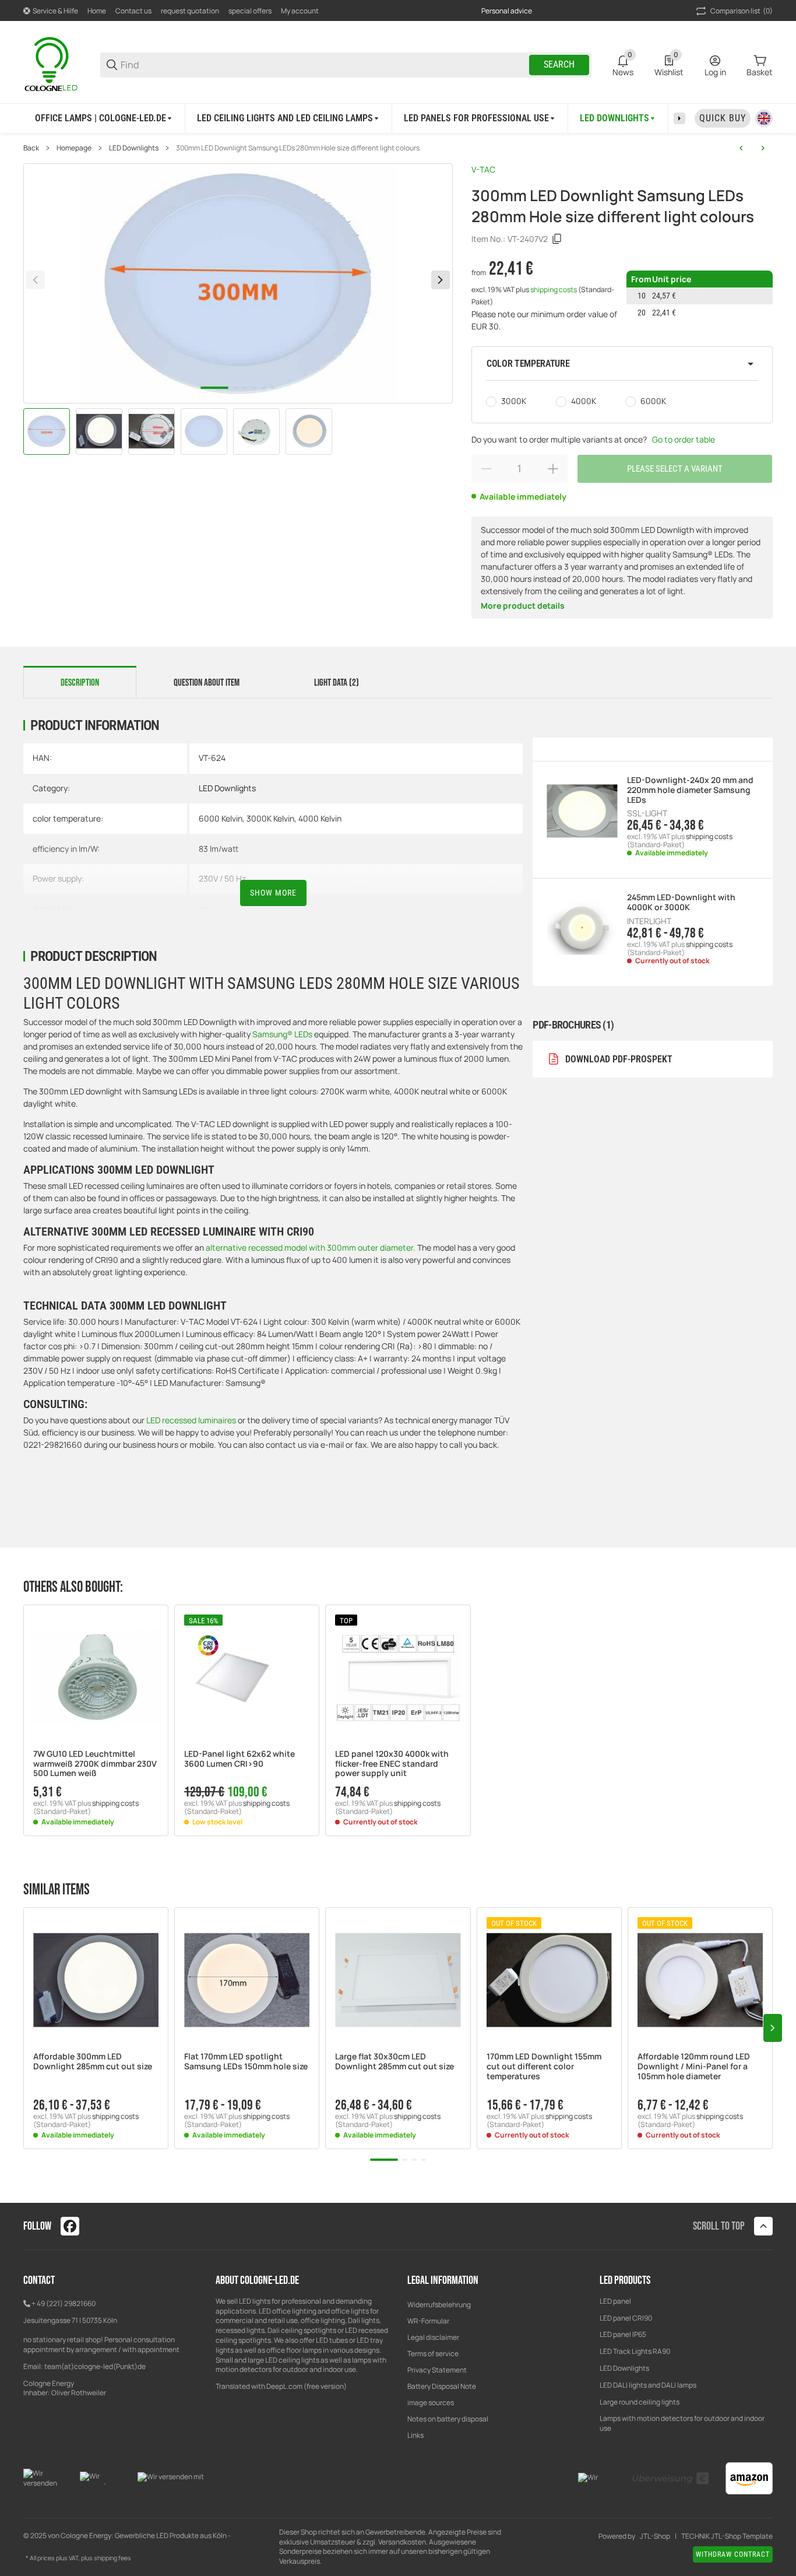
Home (97, 11)
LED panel (615, 2301)
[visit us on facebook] (70, 2226)
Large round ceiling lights (640, 2402)
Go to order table (684, 439)
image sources (431, 2403)
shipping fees (112, 2558)
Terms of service (433, 2354)
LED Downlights (134, 148)
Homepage (74, 148)
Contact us (133, 11)
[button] (622, 364)
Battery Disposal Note (442, 2386)
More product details (523, 606)
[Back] (36, 280)
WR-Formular (428, 2321)
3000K (514, 401)
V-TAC (483, 169)
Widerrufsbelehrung (439, 2305)
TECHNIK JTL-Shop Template (727, 2536)
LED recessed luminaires (192, 1420)
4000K (584, 401)
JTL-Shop (655, 2536)
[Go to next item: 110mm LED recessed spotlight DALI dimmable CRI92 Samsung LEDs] (763, 148)
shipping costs (554, 289)
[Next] (441, 280)
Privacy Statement (437, 2370)
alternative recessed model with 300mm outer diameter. (311, 1247)
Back (31, 148)
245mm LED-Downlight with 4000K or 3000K (681, 903)
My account (300, 11)
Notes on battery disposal (448, 2419)
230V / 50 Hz (222, 878)
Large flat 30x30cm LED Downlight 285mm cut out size (395, 2062)
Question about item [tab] (207, 683)
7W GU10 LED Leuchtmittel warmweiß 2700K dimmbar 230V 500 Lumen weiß (95, 1764)
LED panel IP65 (623, 2334)
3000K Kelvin (270, 818)
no (203, 909)
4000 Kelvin (320, 818)
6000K (653, 401)
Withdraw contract (733, 2554)
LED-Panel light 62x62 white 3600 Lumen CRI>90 (239, 1759)
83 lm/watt (219, 849)
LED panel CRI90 (626, 2318)
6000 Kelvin (221, 818)
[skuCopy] (557, 239)
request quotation (190, 11)
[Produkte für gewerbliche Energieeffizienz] (52, 64)
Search (559, 64)
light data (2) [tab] (337, 683)
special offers (250, 11)
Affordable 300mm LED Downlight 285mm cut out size (93, 2062)
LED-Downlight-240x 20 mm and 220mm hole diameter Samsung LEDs (690, 790)
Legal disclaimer (433, 2337)
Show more (273, 893)
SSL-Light (647, 813)
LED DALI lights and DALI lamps (648, 2385)
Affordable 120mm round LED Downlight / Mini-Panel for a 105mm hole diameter (694, 2066)
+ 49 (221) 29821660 (64, 2303)
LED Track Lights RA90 (635, 2351)
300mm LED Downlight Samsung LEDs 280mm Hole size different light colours (298, 148)
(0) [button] (742, 11)
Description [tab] (80, 683)
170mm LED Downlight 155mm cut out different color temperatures (544, 2066)
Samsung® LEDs (282, 1034)
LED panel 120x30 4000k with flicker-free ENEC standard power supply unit (392, 1764)
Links (415, 2435)
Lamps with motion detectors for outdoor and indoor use (682, 2423)
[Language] (764, 118)
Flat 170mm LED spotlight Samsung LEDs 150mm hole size (246, 2062)
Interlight (649, 921)
